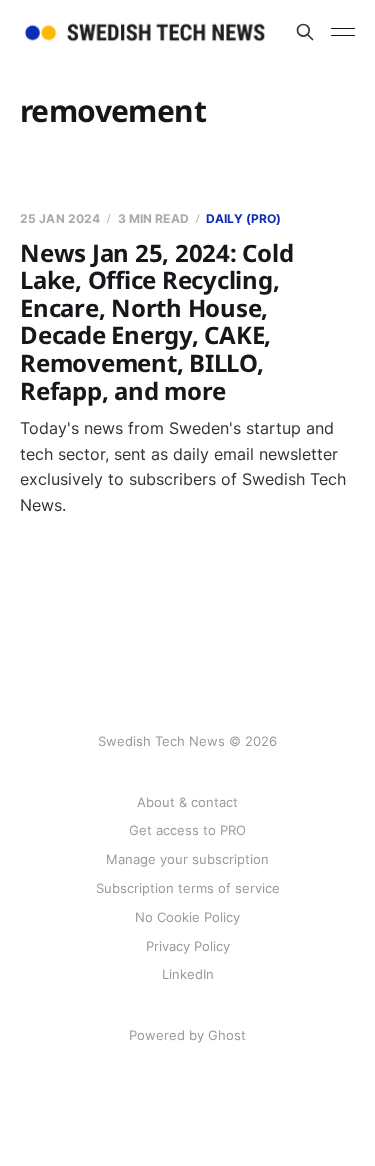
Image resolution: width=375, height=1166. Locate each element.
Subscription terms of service (188, 888)
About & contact (187, 802)
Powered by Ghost (187, 1035)
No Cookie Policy (187, 917)
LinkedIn (188, 974)
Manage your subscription (187, 859)
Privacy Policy (188, 946)
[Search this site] (305, 32)
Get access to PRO (187, 830)
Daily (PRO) (243, 218)
